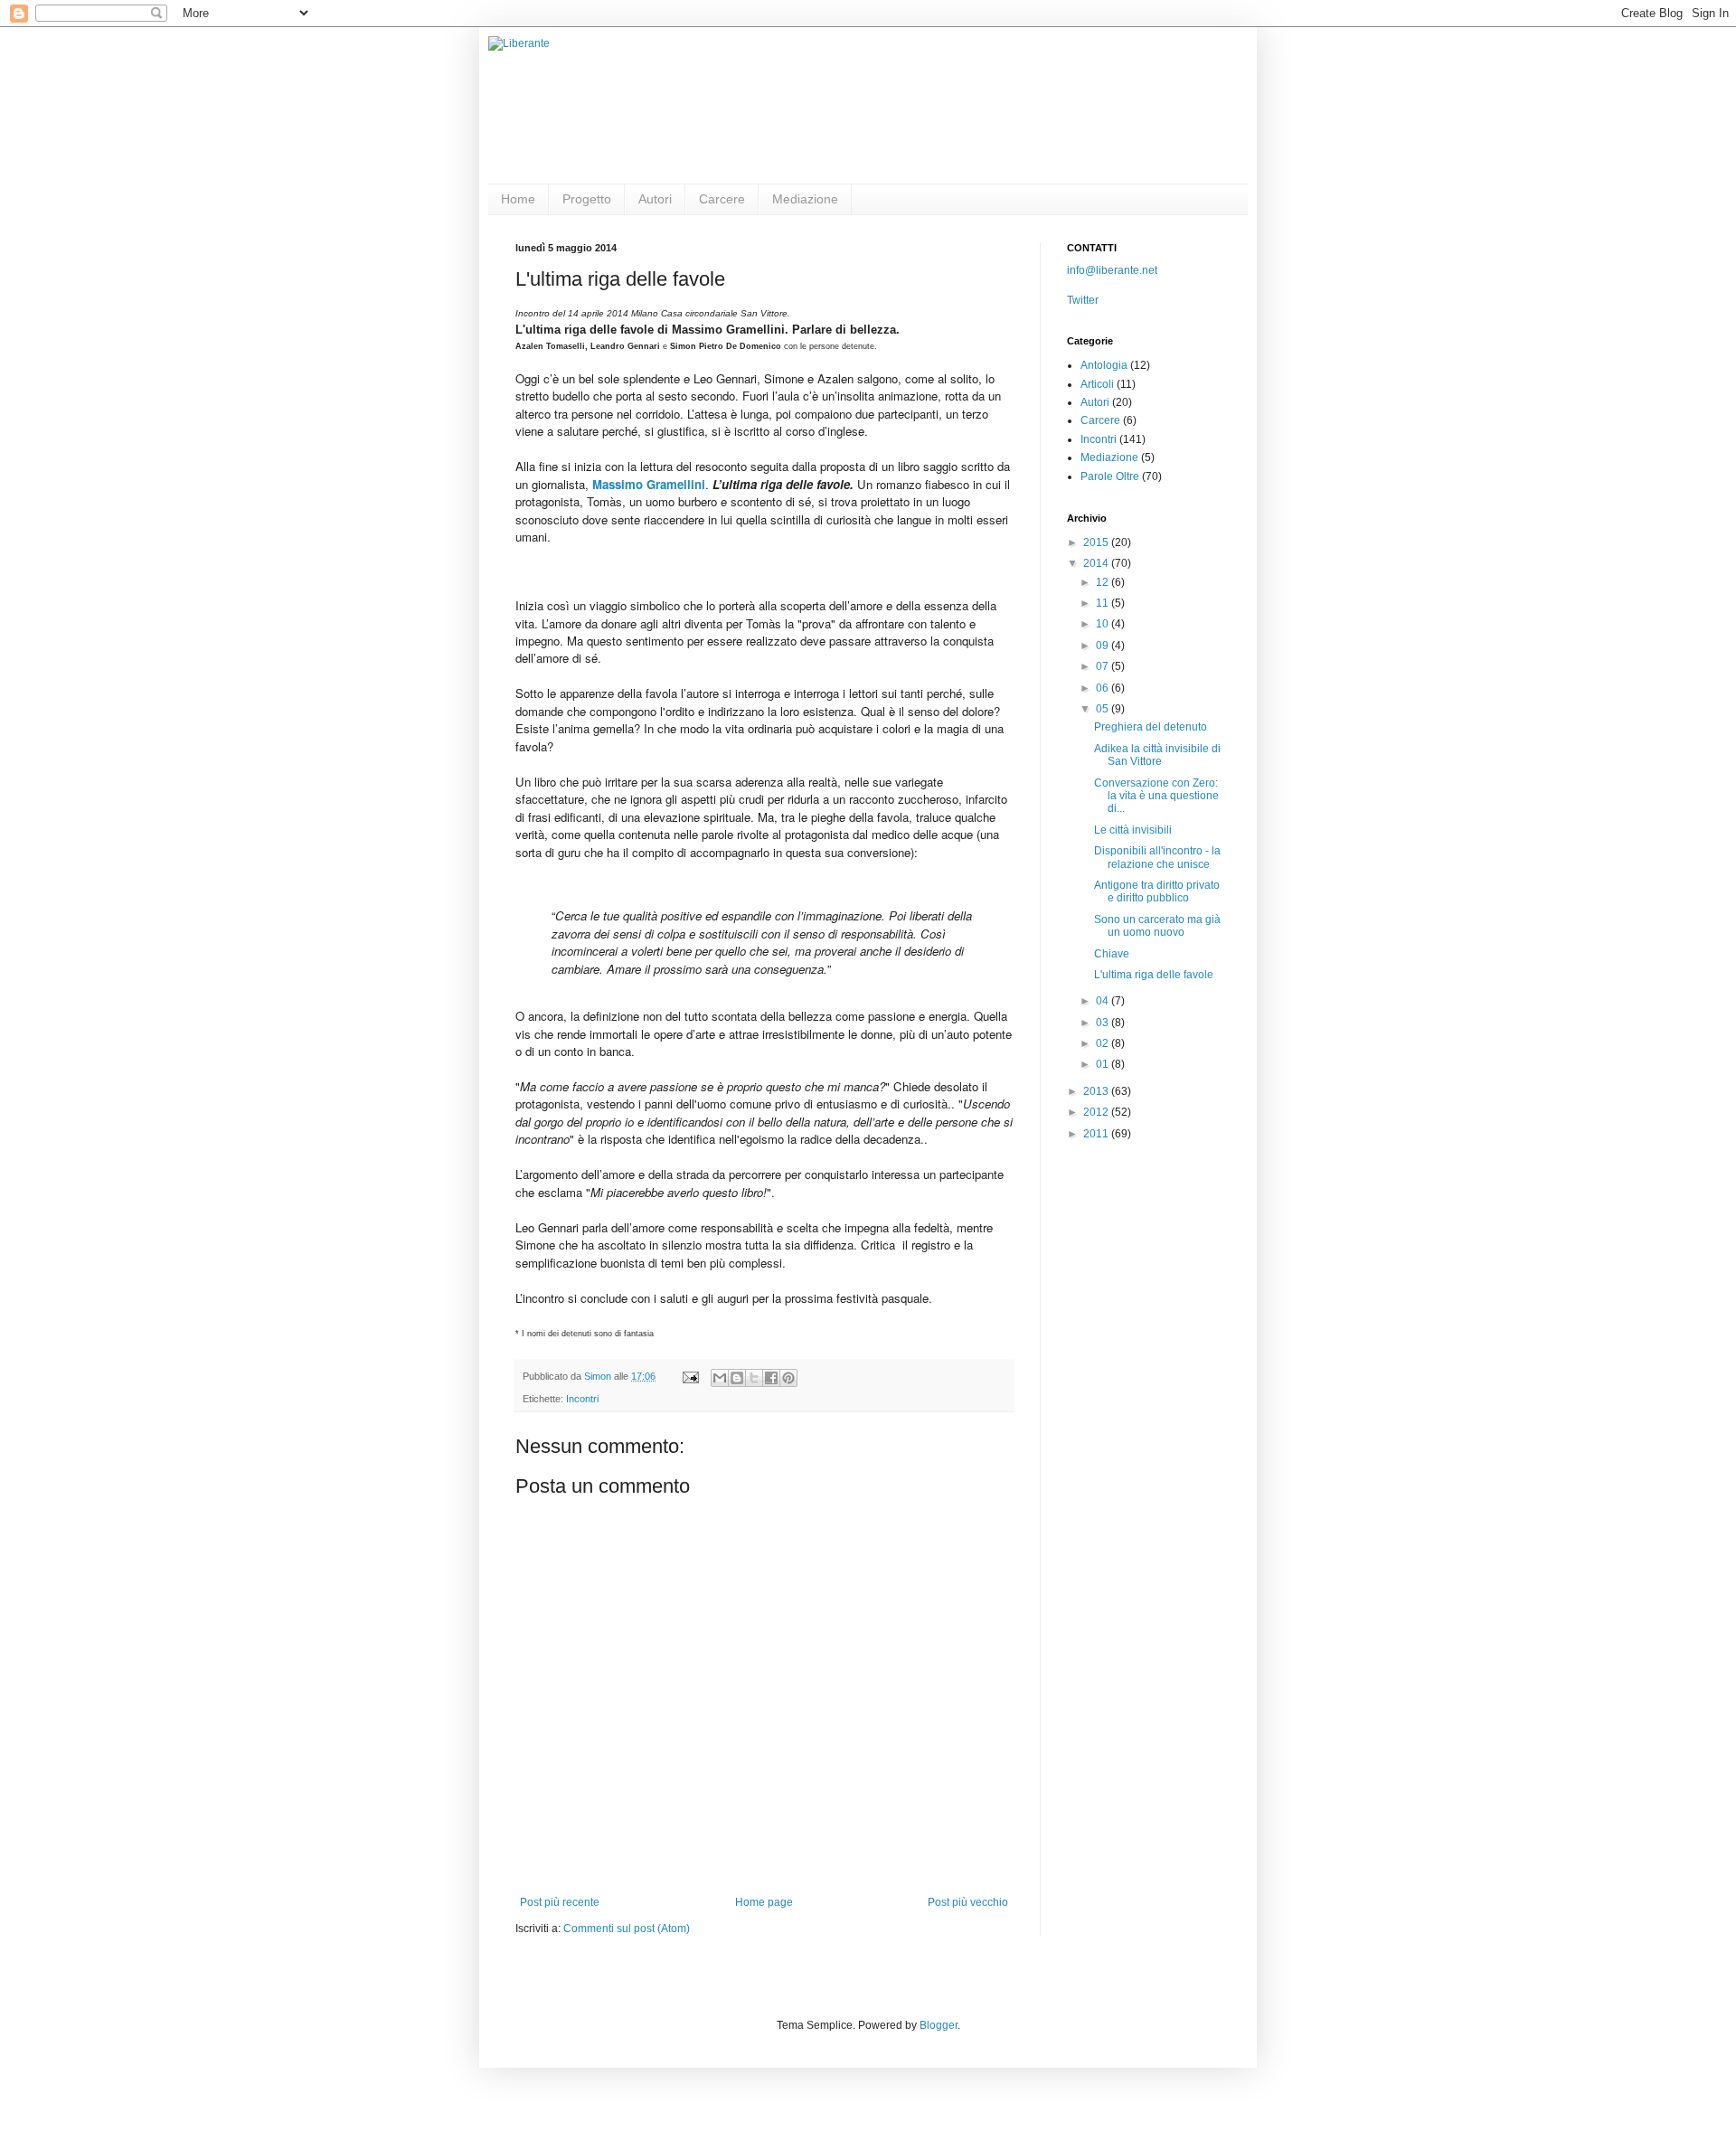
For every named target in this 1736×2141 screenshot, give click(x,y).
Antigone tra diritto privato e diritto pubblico (1157, 891)
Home (518, 199)
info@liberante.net (1112, 270)
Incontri (582, 1399)
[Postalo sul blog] (737, 1378)
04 (1104, 1001)
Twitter (1083, 300)
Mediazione (805, 199)
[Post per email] (690, 1376)
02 (1104, 1043)
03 (1104, 1023)
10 (1104, 624)
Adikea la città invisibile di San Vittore (1157, 755)
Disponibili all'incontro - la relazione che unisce (1157, 857)
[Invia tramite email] (720, 1378)
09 (1104, 646)
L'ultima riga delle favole (1154, 975)
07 (1104, 666)
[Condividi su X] (754, 1378)
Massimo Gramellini (649, 484)
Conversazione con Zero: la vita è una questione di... (1156, 796)
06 (1104, 688)
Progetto (587, 199)
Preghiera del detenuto (1151, 727)
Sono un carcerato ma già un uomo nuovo (1157, 926)
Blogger (939, 2025)
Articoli (1097, 384)
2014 (1097, 563)
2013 (1097, 1091)
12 (1104, 582)
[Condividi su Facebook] (771, 1378)
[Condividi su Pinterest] (788, 1378)
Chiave (1112, 954)
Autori (655, 199)
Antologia (1104, 365)
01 (1104, 1064)
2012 (1097, 1112)
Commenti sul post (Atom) (627, 1929)
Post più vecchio (968, 1902)
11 (1104, 603)
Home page (764, 1902)
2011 (1097, 1134)
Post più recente (560, 1902)
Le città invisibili (1133, 830)
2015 (1097, 542)
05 (1104, 709)
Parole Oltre (1110, 476)
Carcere (722, 199)
